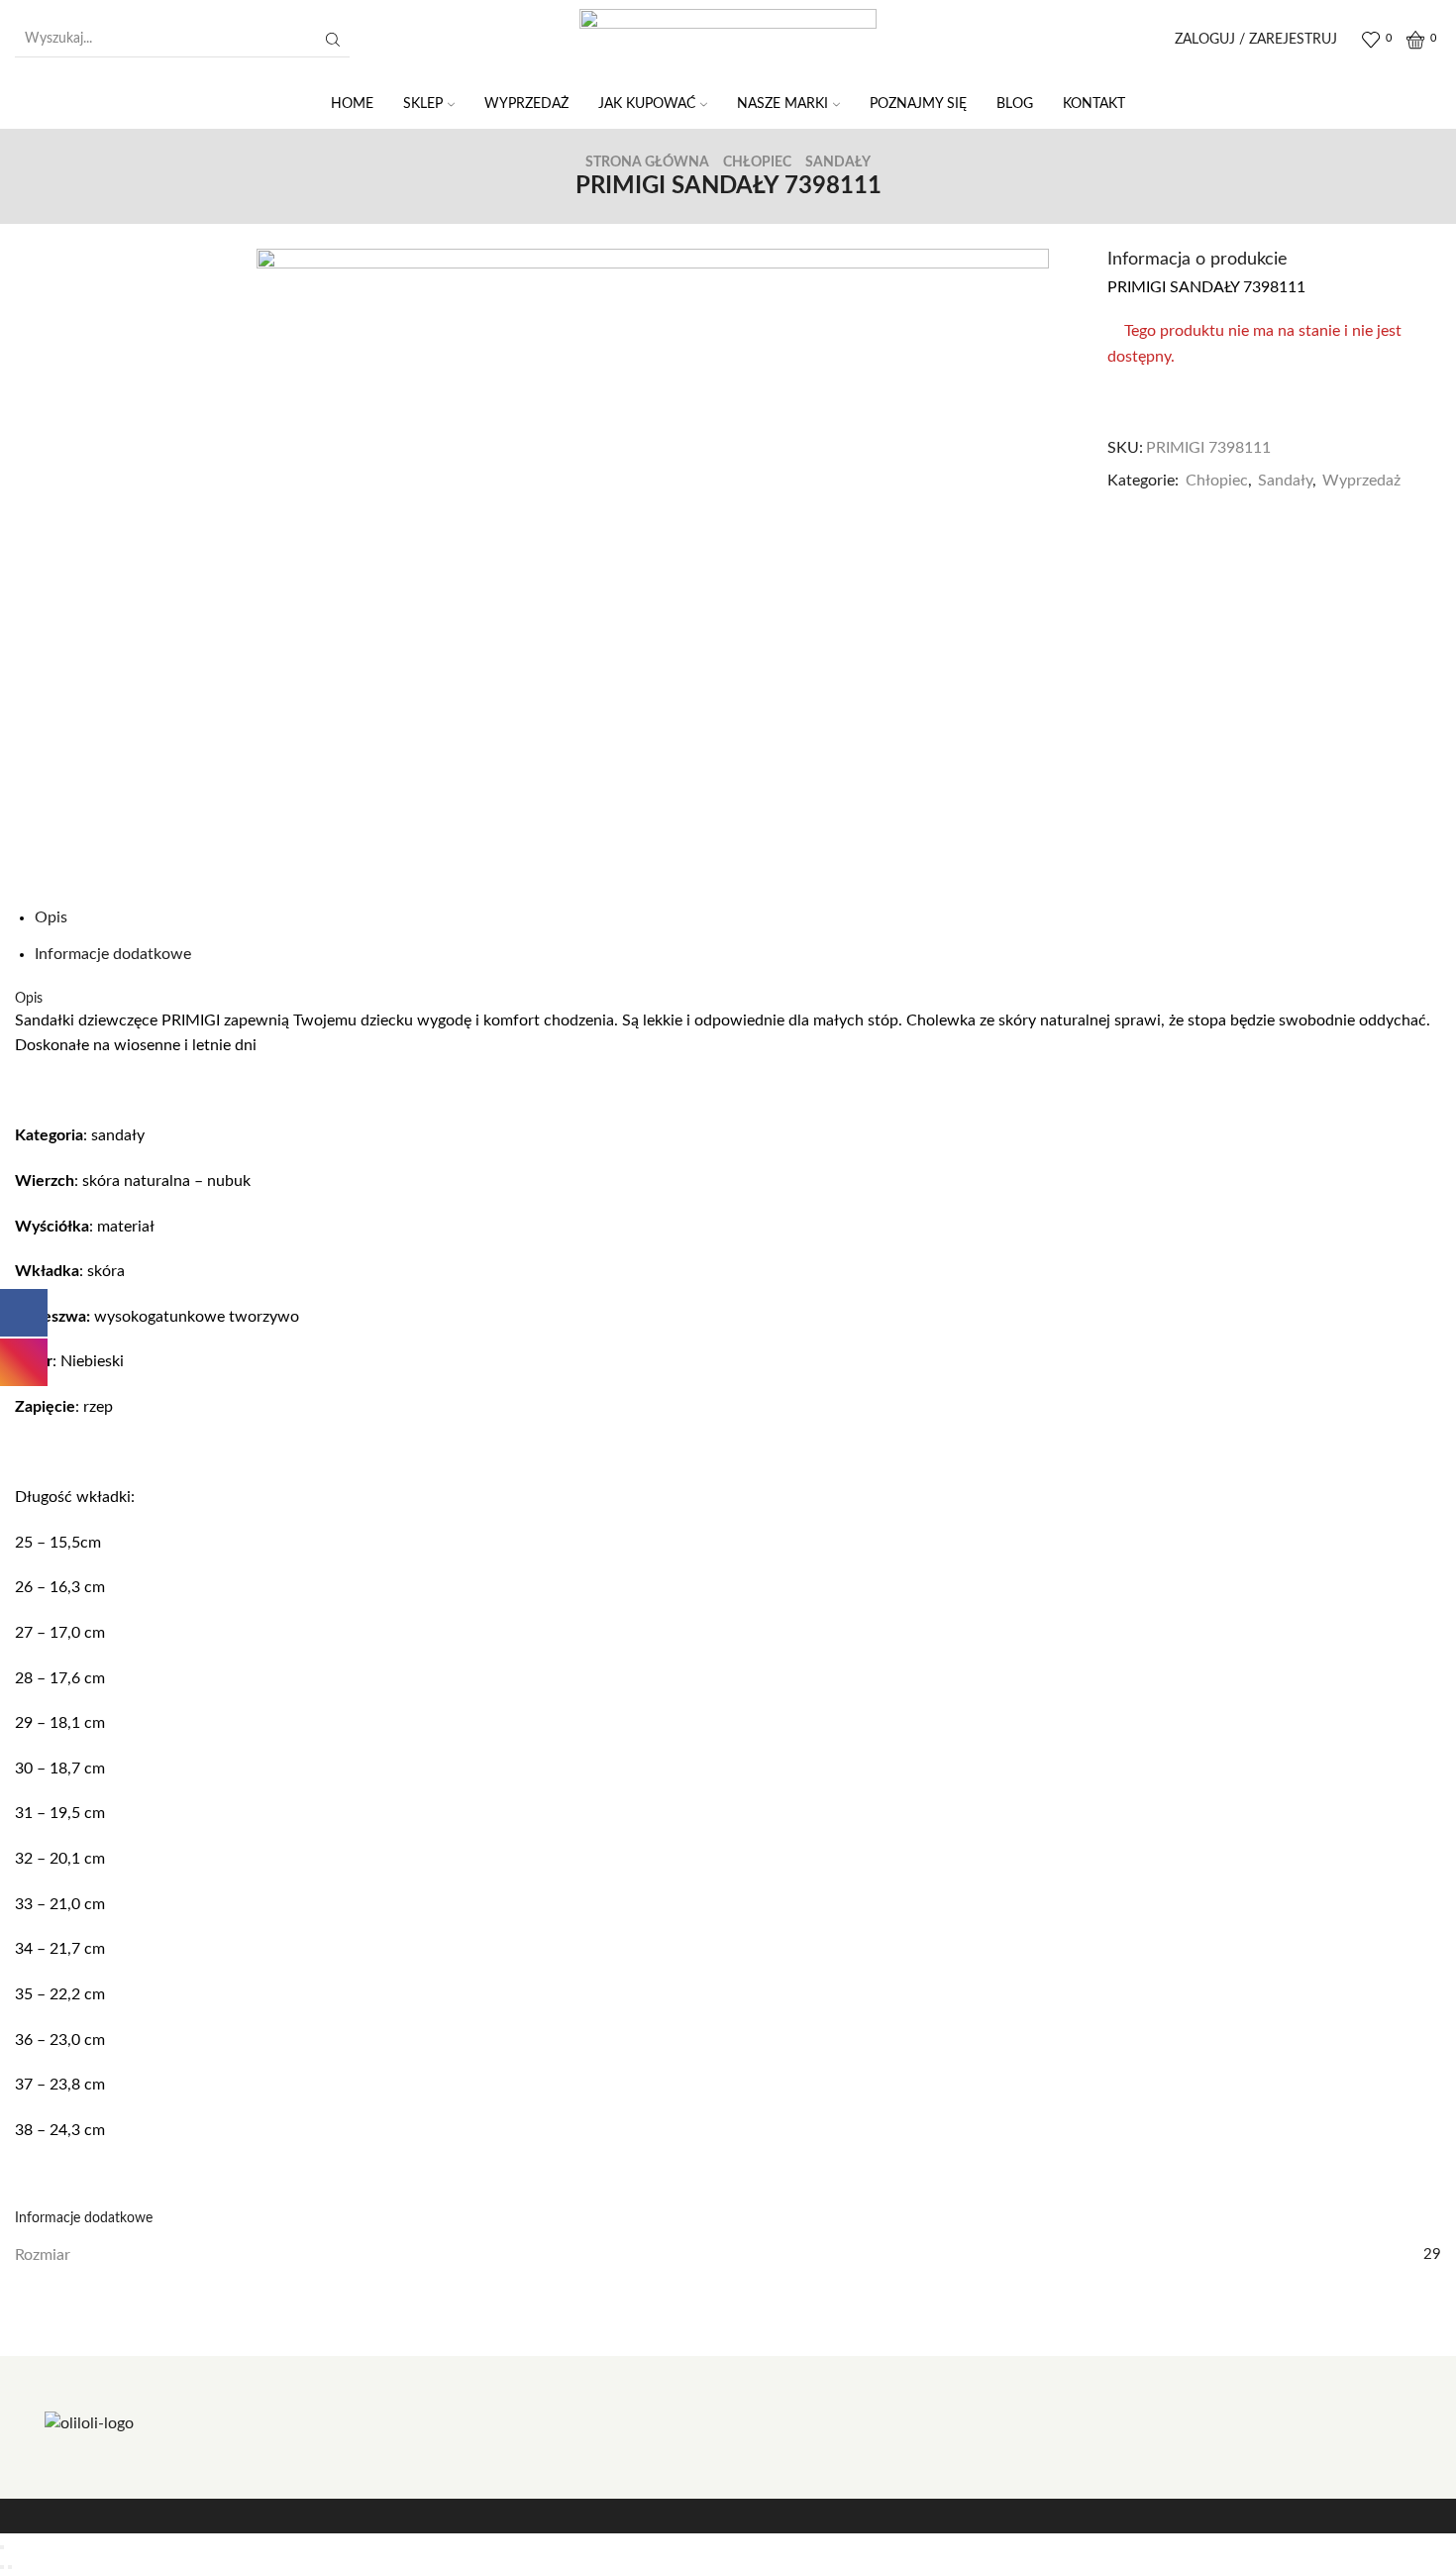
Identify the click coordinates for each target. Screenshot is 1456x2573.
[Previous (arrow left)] (2, 2567)
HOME (352, 104)
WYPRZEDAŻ (526, 104)
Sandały (838, 162)
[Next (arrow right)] (10, 2567)
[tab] (51, 917)
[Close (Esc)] (2, 2547)
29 (1432, 2254)
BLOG (1015, 104)
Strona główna (647, 162)
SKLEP (423, 104)
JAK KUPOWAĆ (647, 104)
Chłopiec (757, 162)
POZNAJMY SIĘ (918, 104)
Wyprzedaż (1361, 481)
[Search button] (333, 40)
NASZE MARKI (782, 104)
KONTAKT (1094, 104)
